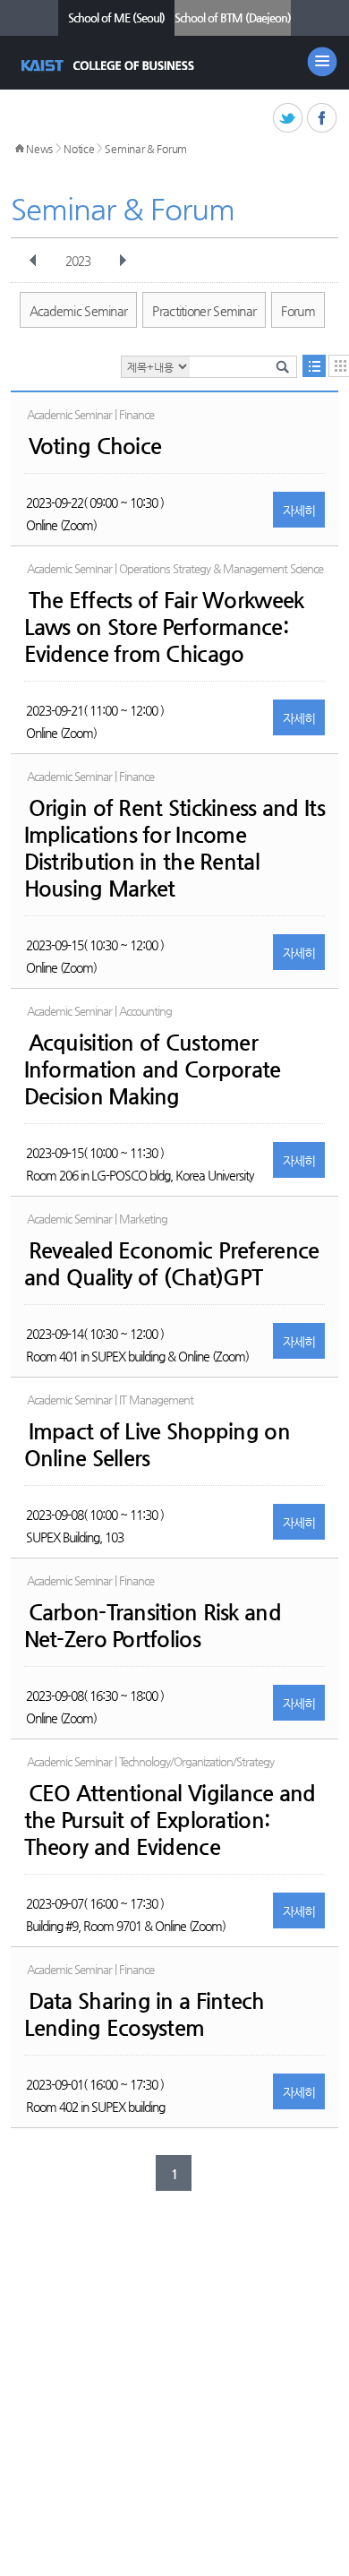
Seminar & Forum (146, 149)
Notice (79, 149)
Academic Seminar (79, 311)
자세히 (299, 511)
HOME (20, 149)
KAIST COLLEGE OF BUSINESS (110, 65)
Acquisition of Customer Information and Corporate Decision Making (153, 1069)
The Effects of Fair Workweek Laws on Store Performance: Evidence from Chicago (164, 627)
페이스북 (323, 119)
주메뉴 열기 (322, 62)
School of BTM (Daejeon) (233, 17)
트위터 (289, 119)
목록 (314, 366)
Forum (298, 311)
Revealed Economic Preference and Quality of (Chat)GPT (172, 1264)
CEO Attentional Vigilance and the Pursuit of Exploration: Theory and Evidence (170, 1820)
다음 (123, 261)
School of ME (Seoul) (116, 17)
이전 (33, 261)
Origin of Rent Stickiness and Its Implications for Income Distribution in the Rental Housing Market (174, 848)
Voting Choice (95, 446)
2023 (78, 261)
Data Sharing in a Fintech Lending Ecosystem (145, 2014)
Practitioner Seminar (204, 311)
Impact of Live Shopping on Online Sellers (157, 1445)
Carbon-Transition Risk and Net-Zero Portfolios (153, 1626)
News (39, 149)
